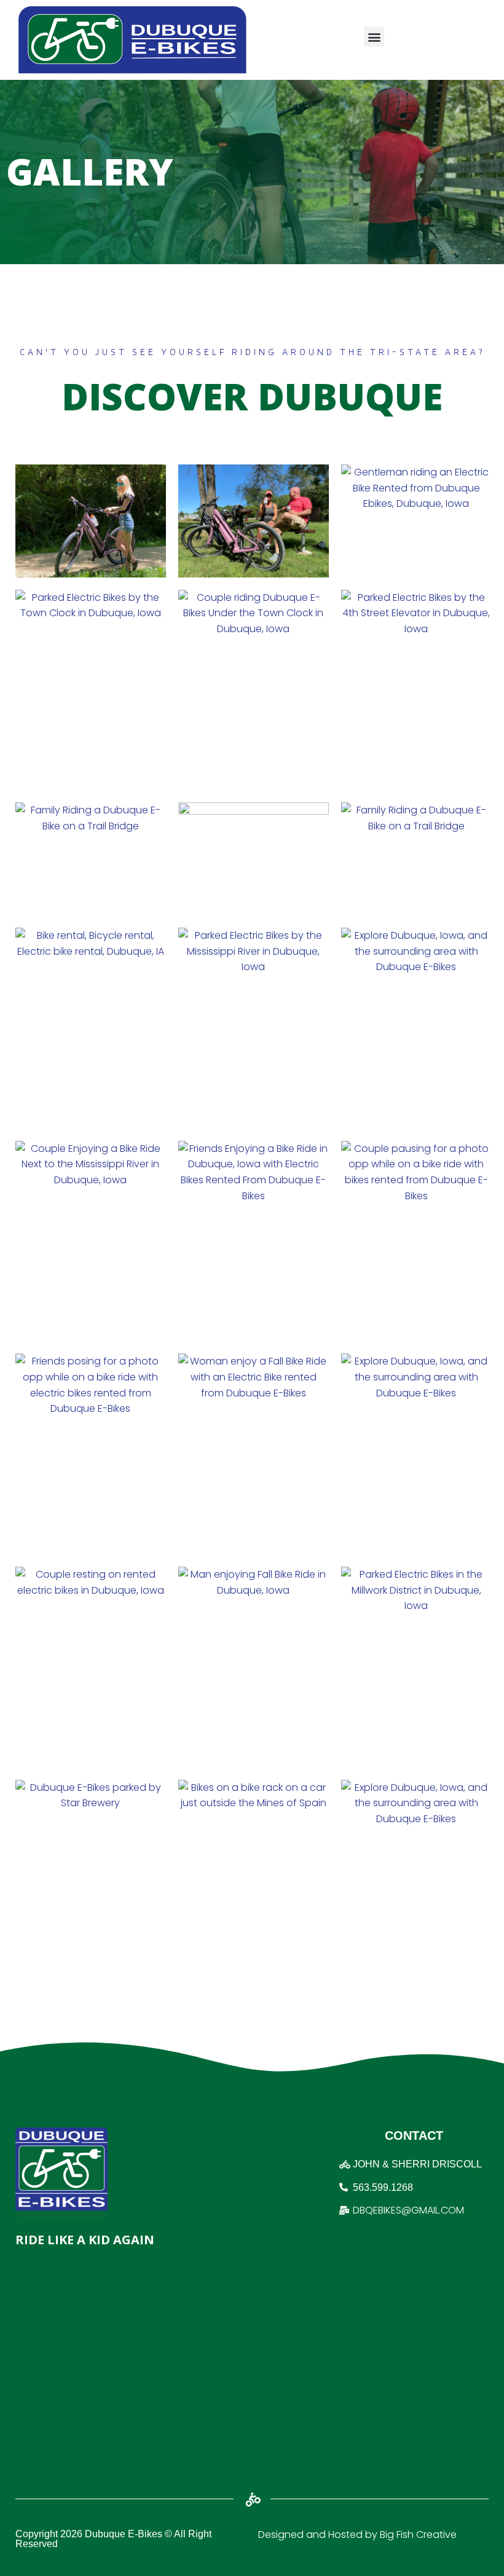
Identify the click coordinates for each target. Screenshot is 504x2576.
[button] (374, 37)
